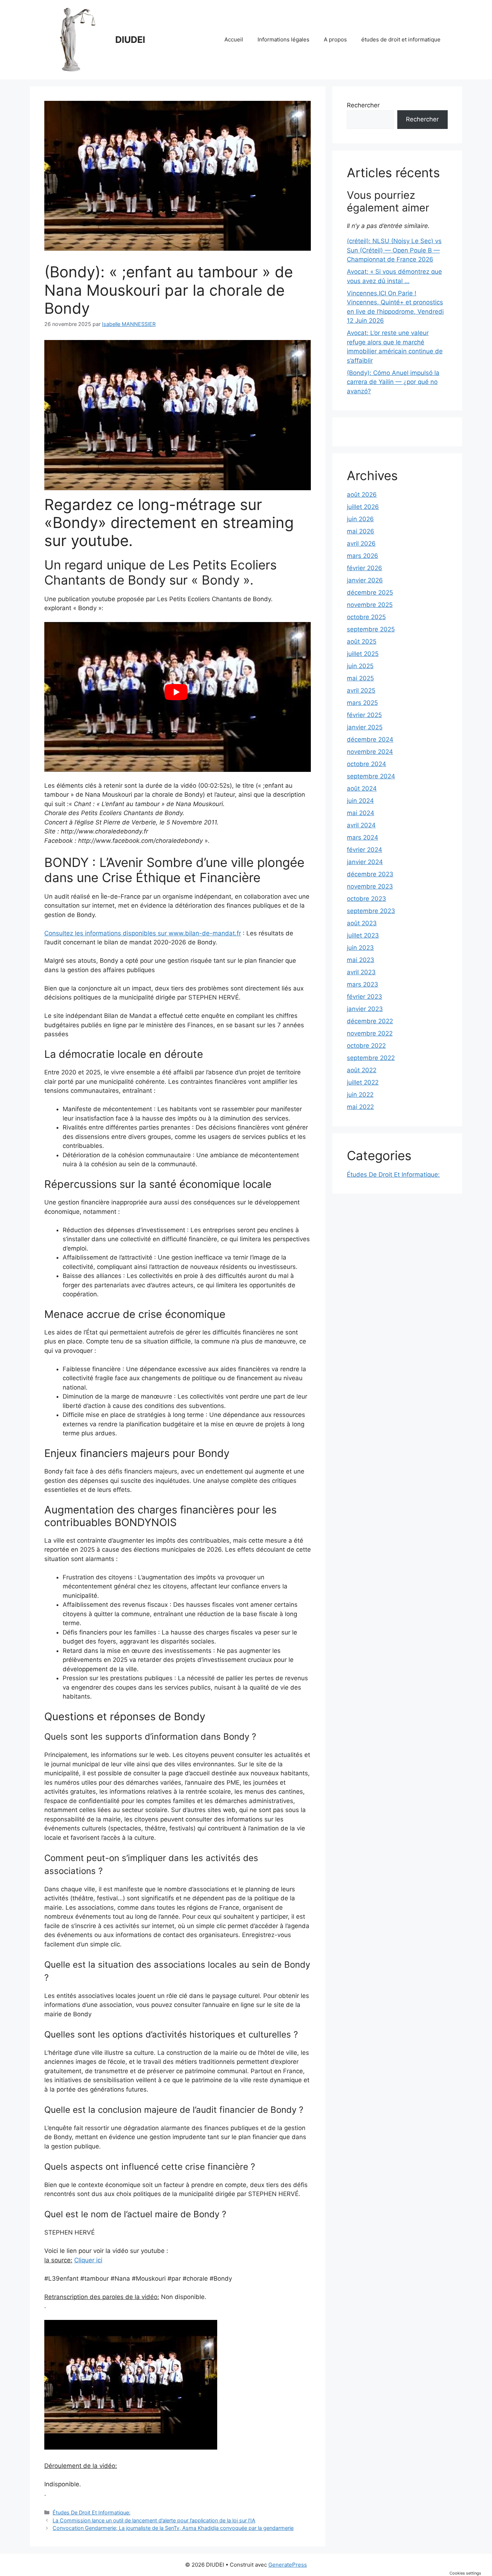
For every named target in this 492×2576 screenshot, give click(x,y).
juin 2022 (360, 1095)
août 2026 (362, 495)
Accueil (234, 39)
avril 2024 (361, 825)
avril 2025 (361, 690)
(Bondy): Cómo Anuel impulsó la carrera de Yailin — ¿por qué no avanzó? (393, 382)
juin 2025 (360, 666)
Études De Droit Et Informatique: (91, 2512)
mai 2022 (360, 1107)
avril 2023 (361, 972)
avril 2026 (361, 544)
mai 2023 (361, 960)
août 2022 (362, 1070)
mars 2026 (363, 556)
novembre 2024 (370, 752)
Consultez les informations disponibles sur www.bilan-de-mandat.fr (143, 933)
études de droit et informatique (401, 39)
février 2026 (364, 568)
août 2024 (362, 788)
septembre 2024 (371, 776)
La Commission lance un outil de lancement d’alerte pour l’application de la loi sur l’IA (154, 2520)
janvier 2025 (365, 727)
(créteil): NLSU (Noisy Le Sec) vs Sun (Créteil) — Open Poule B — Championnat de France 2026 (394, 250)
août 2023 (362, 923)
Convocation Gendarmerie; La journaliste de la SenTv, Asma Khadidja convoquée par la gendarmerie (173, 2528)
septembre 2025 (371, 629)
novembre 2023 (370, 886)
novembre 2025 (370, 605)
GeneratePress (288, 2565)
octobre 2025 (366, 617)
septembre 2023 (371, 911)
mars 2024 (363, 837)
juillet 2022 (363, 1082)
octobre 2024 (366, 764)
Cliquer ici (88, 2260)
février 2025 (364, 715)
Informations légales (283, 39)
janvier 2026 (365, 580)
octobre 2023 (366, 899)
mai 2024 (361, 813)
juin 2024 (360, 801)
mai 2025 (360, 678)
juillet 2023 (363, 935)
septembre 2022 (371, 1058)
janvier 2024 (365, 862)
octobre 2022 (366, 1046)
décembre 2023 (370, 874)
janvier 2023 (365, 1009)
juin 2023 (360, 948)
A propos (335, 39)
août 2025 (362, 641)
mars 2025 (362, 703)
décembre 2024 (370, 739)
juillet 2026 (363, 507)
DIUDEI (130, 40)
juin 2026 (360, 519)
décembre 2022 (370, 1021)
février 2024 (364, 850)
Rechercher (363, 105)
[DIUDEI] (77, 39)
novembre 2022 (370, 1033)
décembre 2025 (370, 592)
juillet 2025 (363, 654)
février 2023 (364, 997)
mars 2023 (363, 984)
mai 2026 (361, 531)
